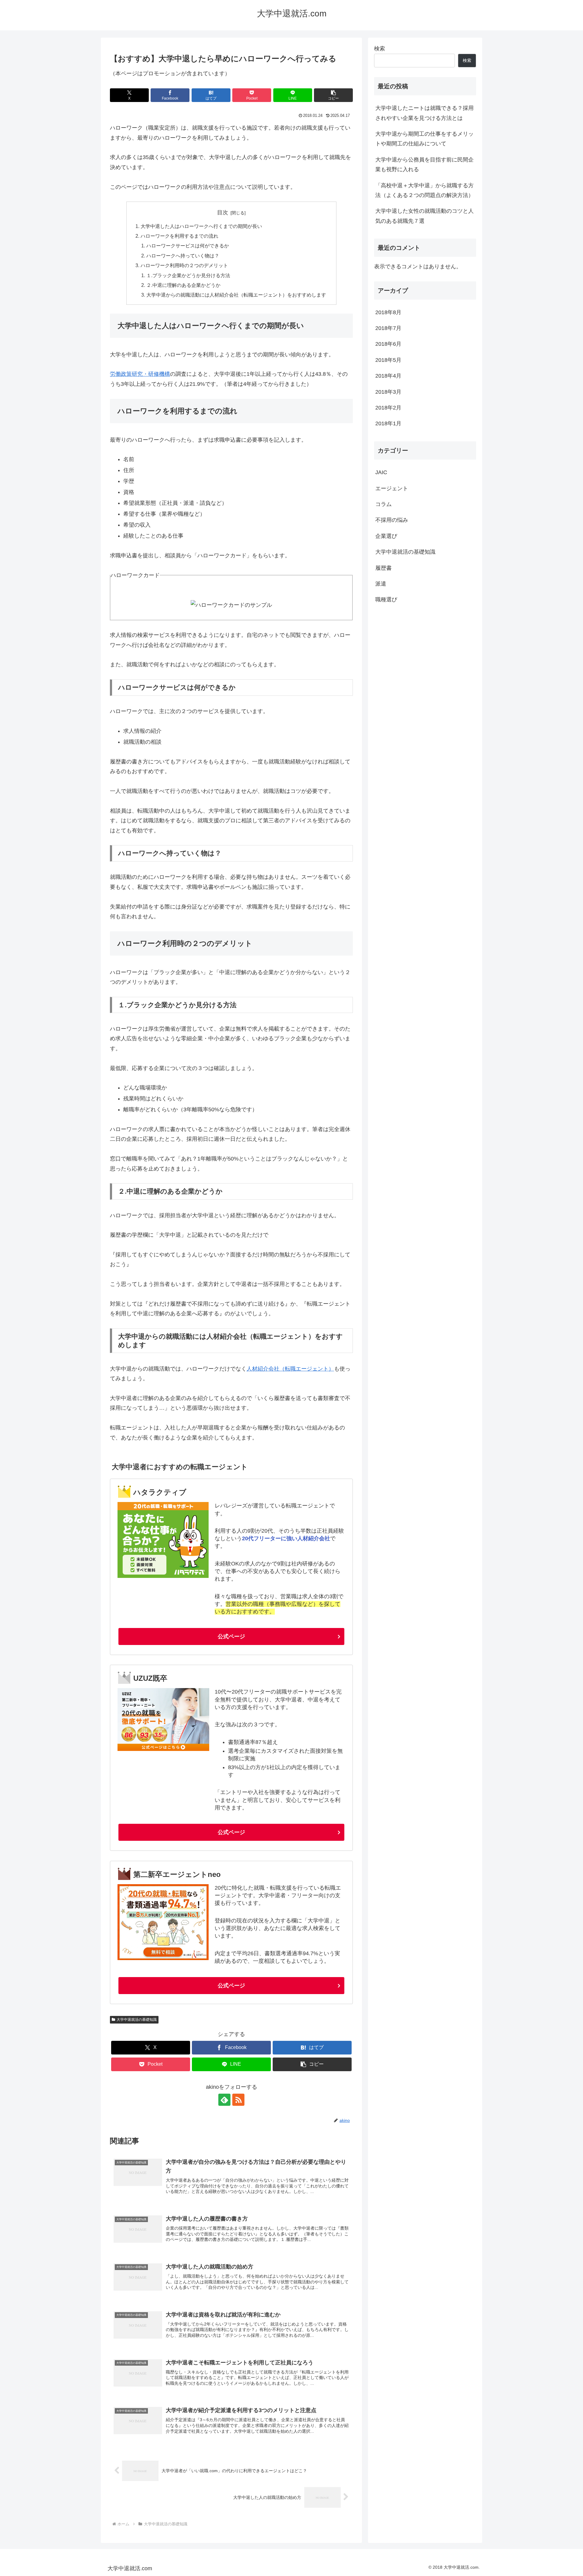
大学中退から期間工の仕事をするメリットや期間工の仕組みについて (424, 139)
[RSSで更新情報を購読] (238, 2100)
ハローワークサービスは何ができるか (188, 246)
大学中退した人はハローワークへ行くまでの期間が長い (201, 226)
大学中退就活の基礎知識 (137, 2020)
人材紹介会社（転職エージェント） (290, 1369)
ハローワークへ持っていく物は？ (183, 256)
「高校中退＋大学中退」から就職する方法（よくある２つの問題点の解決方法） (424, 190)
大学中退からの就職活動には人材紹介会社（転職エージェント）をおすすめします (236, 295)
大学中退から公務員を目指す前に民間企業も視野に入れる (424, 165)
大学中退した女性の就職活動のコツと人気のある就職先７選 (424, 216)
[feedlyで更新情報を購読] (224, 2100)
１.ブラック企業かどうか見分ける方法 (188, 275)
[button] (333, 95)
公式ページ (231, 1636)
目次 (223, 212)
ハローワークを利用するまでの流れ (179, 236)
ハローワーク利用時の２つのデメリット (184, 265)
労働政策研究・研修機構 (140, 374)
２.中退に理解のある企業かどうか (183, 285)
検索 (380, 49)
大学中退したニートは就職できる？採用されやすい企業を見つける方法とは (424, 113)
